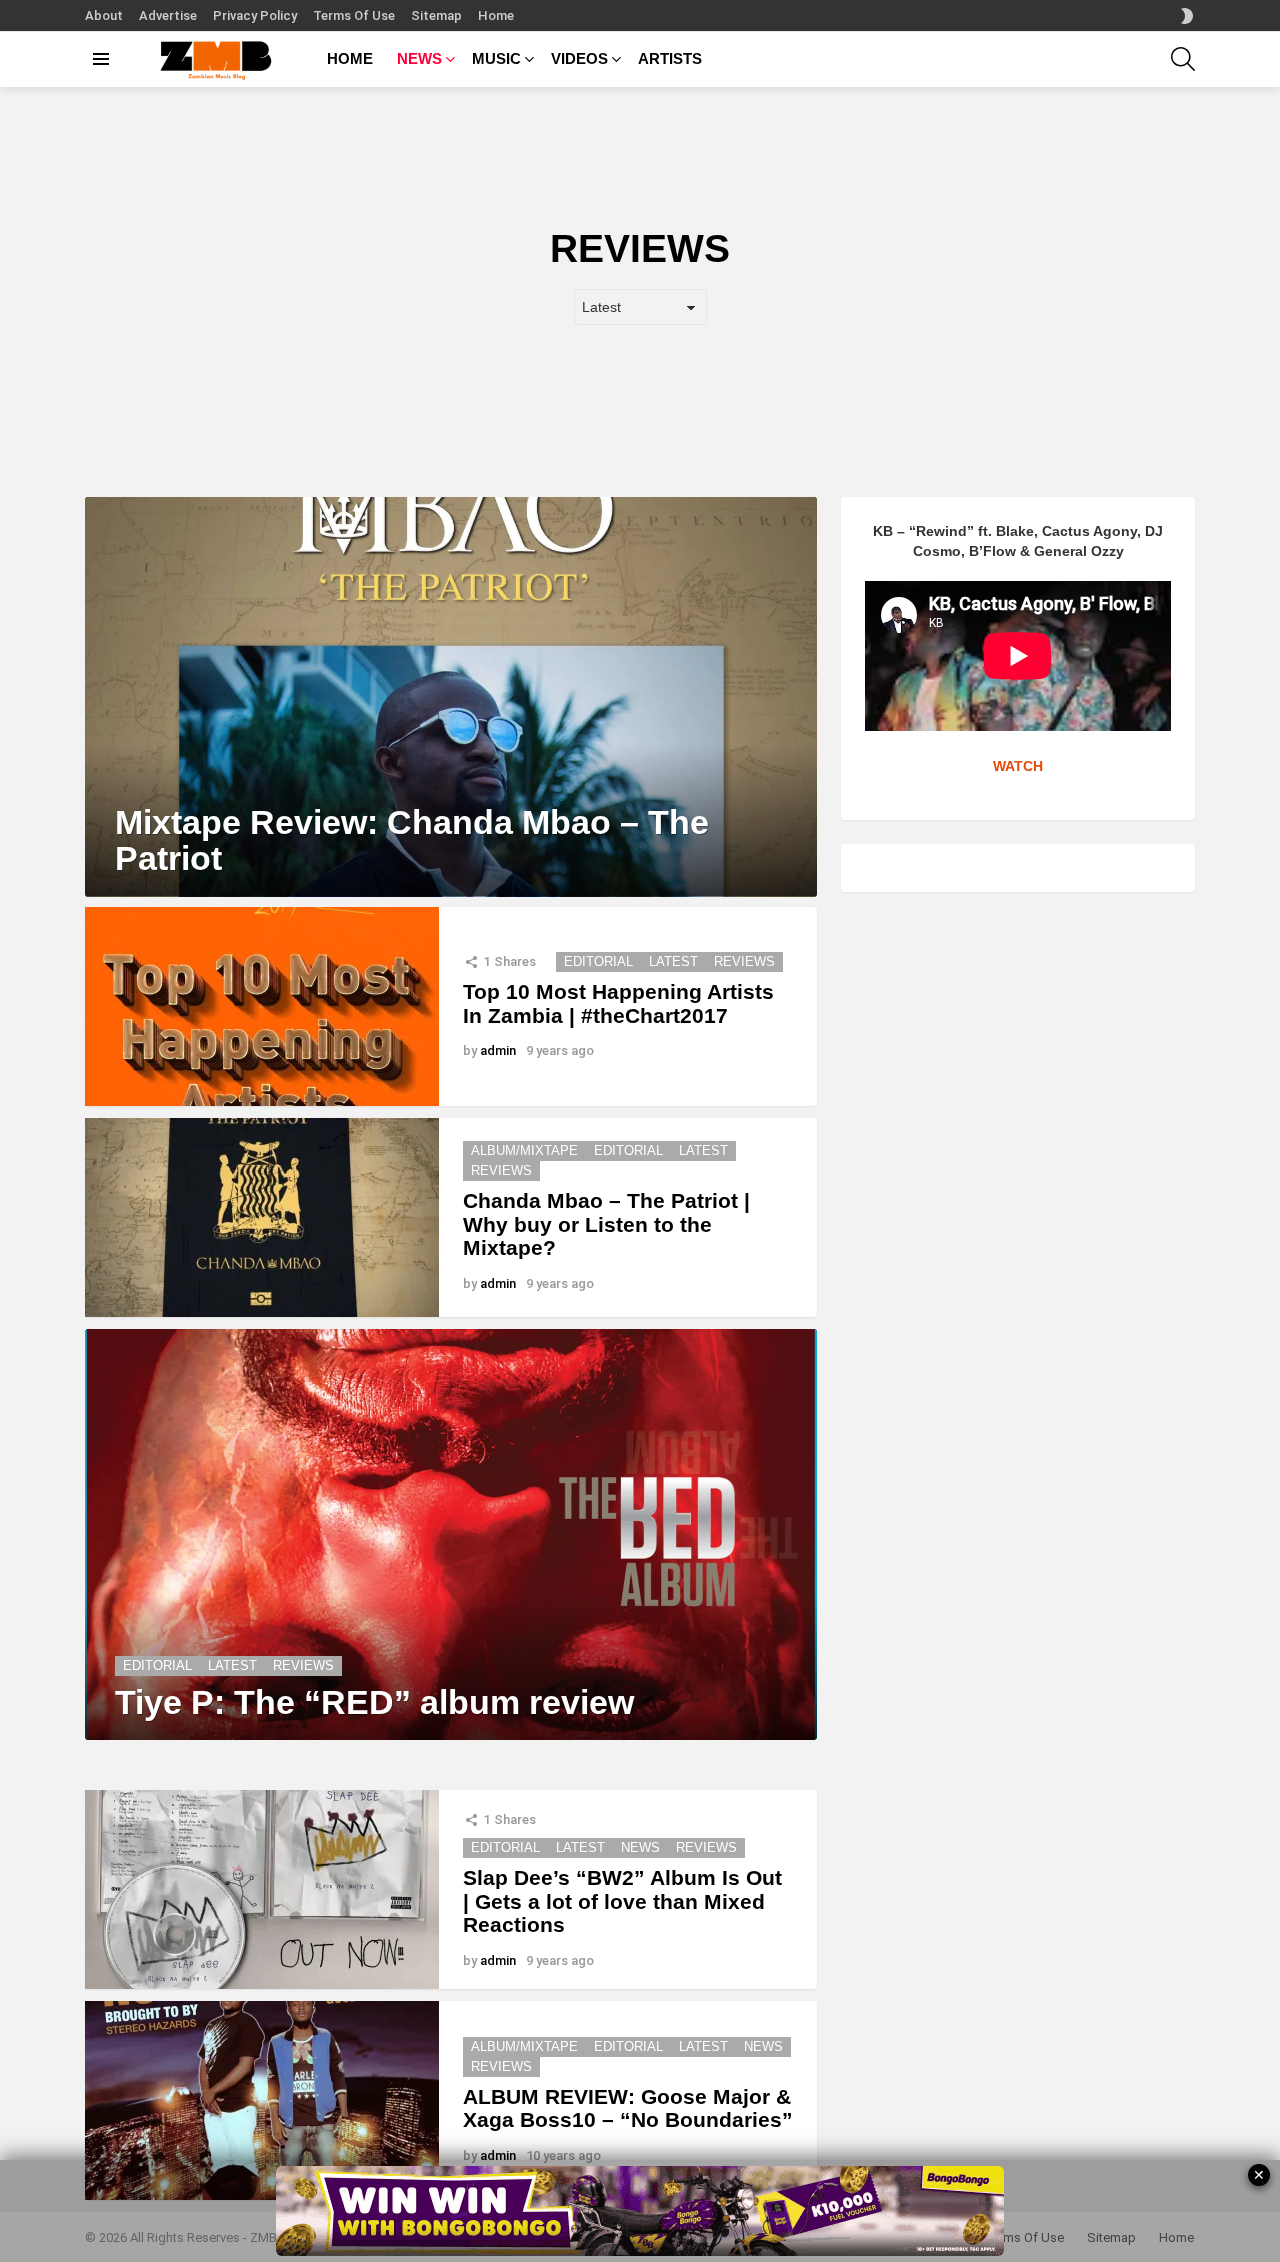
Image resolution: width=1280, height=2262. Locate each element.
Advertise (168, 15)
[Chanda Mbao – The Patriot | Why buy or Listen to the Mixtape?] (262, 1217)
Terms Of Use (354, 15)
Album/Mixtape (524, 1150)
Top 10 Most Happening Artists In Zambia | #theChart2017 (618, 1003)
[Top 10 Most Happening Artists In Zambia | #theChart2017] (262, 1006)
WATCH (1018, 766)
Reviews (744, 961)
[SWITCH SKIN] (1187, 16)
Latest (673, 961)
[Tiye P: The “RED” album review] (451, 1535)
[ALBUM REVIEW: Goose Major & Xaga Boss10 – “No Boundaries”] (262, 2100)
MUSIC (496, 58)
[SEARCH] (1183, 59)
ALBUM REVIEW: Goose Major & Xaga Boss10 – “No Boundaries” (628, 2108)
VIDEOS (579, 58)
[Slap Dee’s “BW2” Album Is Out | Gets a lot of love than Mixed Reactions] (262, 1889)
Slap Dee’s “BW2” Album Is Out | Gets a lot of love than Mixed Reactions (622, 1901)
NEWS (419, 58)
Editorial (598, 961)
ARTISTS (670, 58)
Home (496, 15)
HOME (350, 58)
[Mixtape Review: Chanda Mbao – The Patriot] (451, 697)
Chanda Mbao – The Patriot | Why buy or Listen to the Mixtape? (606, 1224)
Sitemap (436, 15)
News (640, 1847)
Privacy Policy (255, 15)
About (104, 15)
